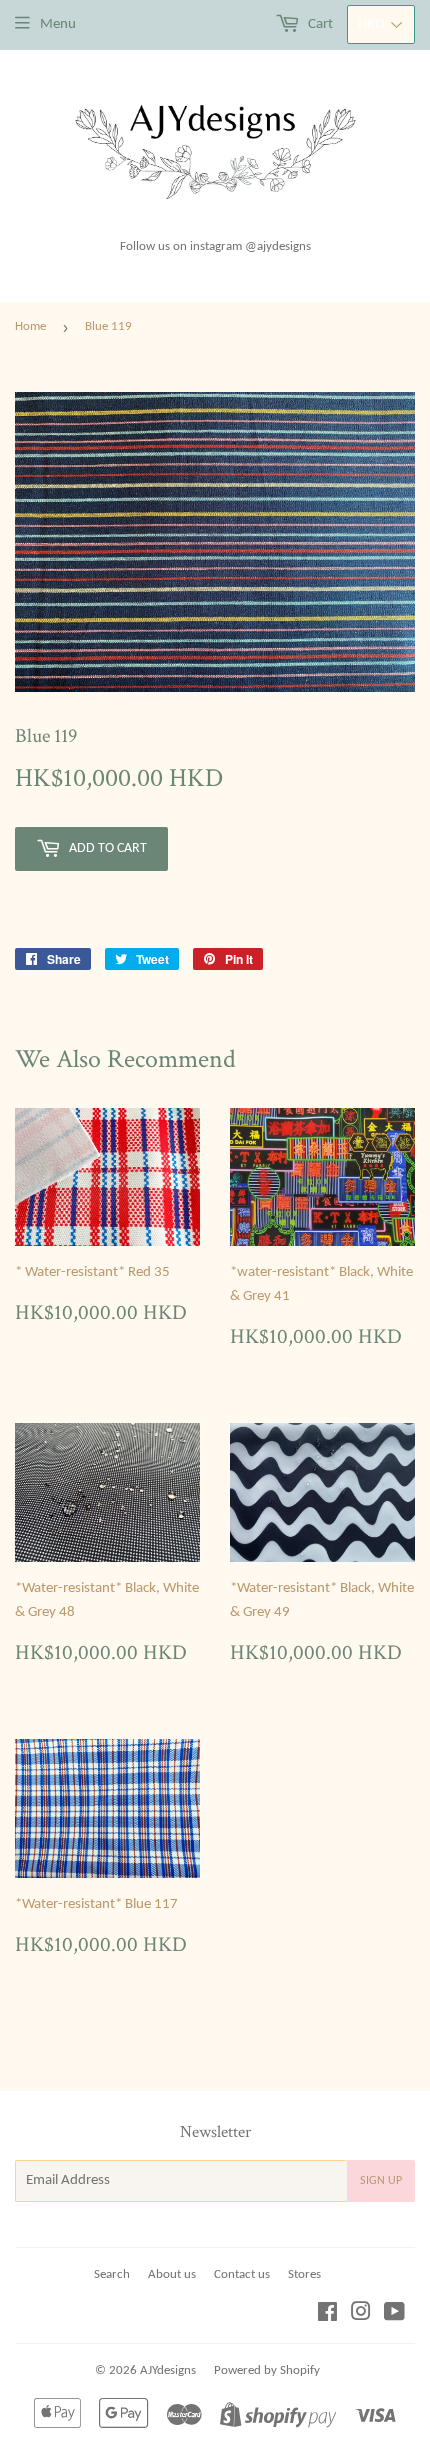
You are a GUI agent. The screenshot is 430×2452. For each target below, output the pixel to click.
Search (112, 2274)
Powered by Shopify (267, 2370)
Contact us (242, 2274)
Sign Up (381, 2181)
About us (172, 2274)
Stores (304, 2274)
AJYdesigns (168, 2370)
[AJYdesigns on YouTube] (394, 2315)
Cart (319, 24)
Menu (58, 24)
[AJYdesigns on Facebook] (327, 2315)
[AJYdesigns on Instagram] (361, 2315)
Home (30, 326)
